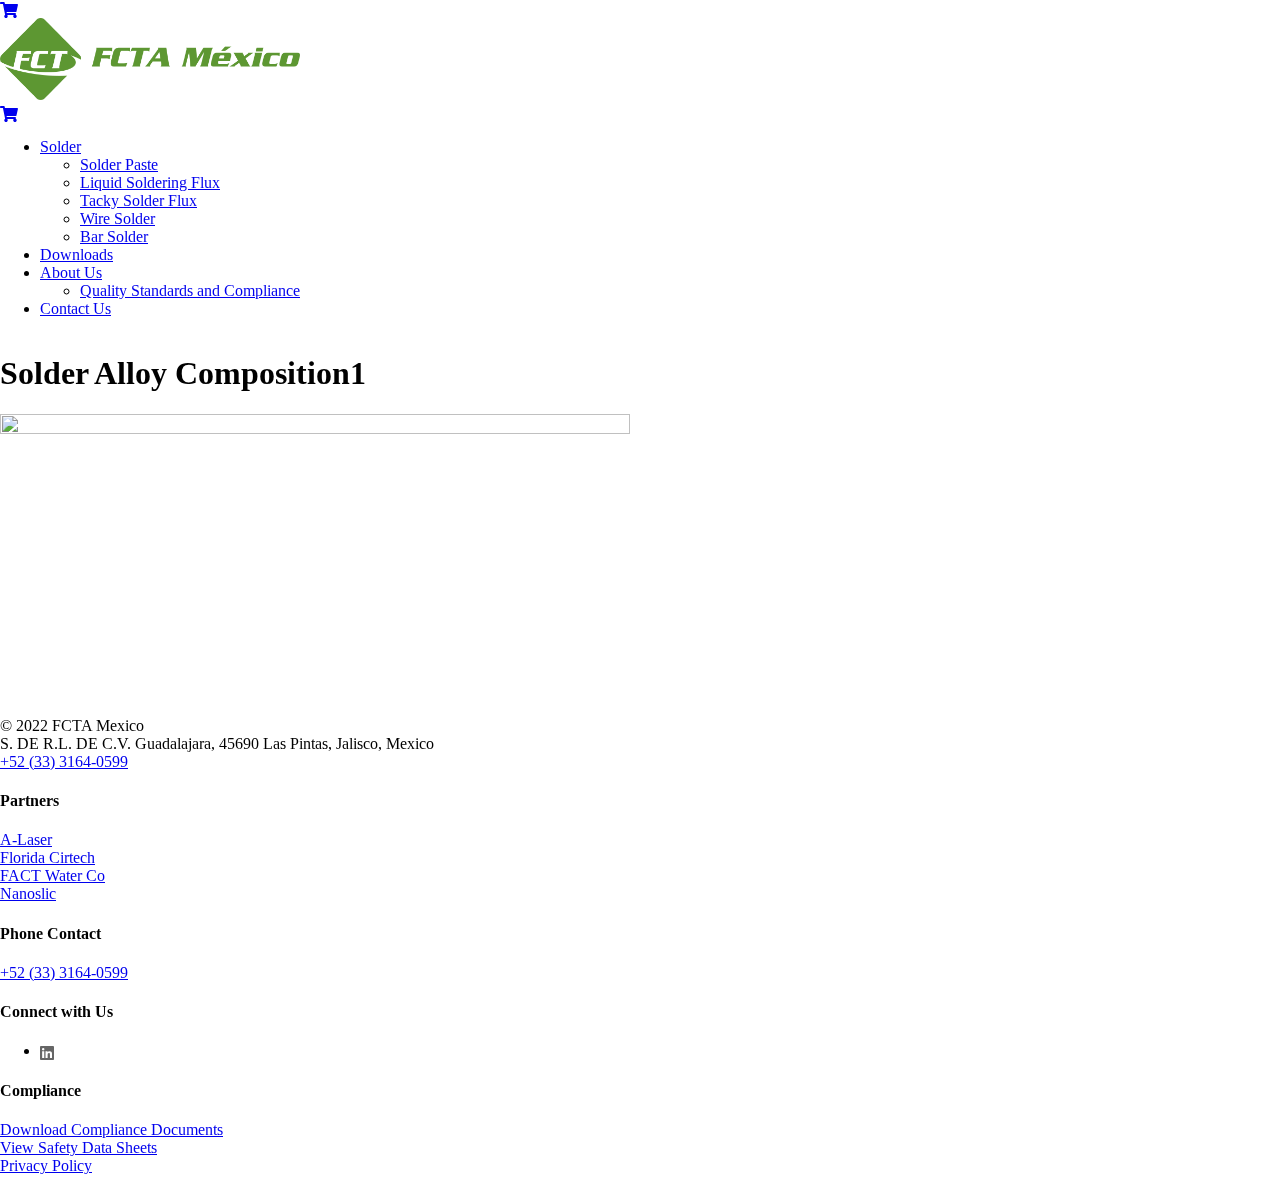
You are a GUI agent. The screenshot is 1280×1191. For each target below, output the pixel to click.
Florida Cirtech (47, 857)
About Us (71, 272)
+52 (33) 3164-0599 (64, 761)
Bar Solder (114, 236)
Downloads (76, 254)
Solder (60, 146)
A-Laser (26, 839)
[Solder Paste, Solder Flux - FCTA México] (150, 94)
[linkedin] (48, 1050)
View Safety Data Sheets (78, 1147)
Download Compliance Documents (111, 1129)
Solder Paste (119, 164)
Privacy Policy (46, 1165)
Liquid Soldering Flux (150, 182)
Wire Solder (117, 218)
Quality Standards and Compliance (190, 290)
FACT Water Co (52, 875)
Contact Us (75, 308)
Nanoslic (28, 893)
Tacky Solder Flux (138, 200)
